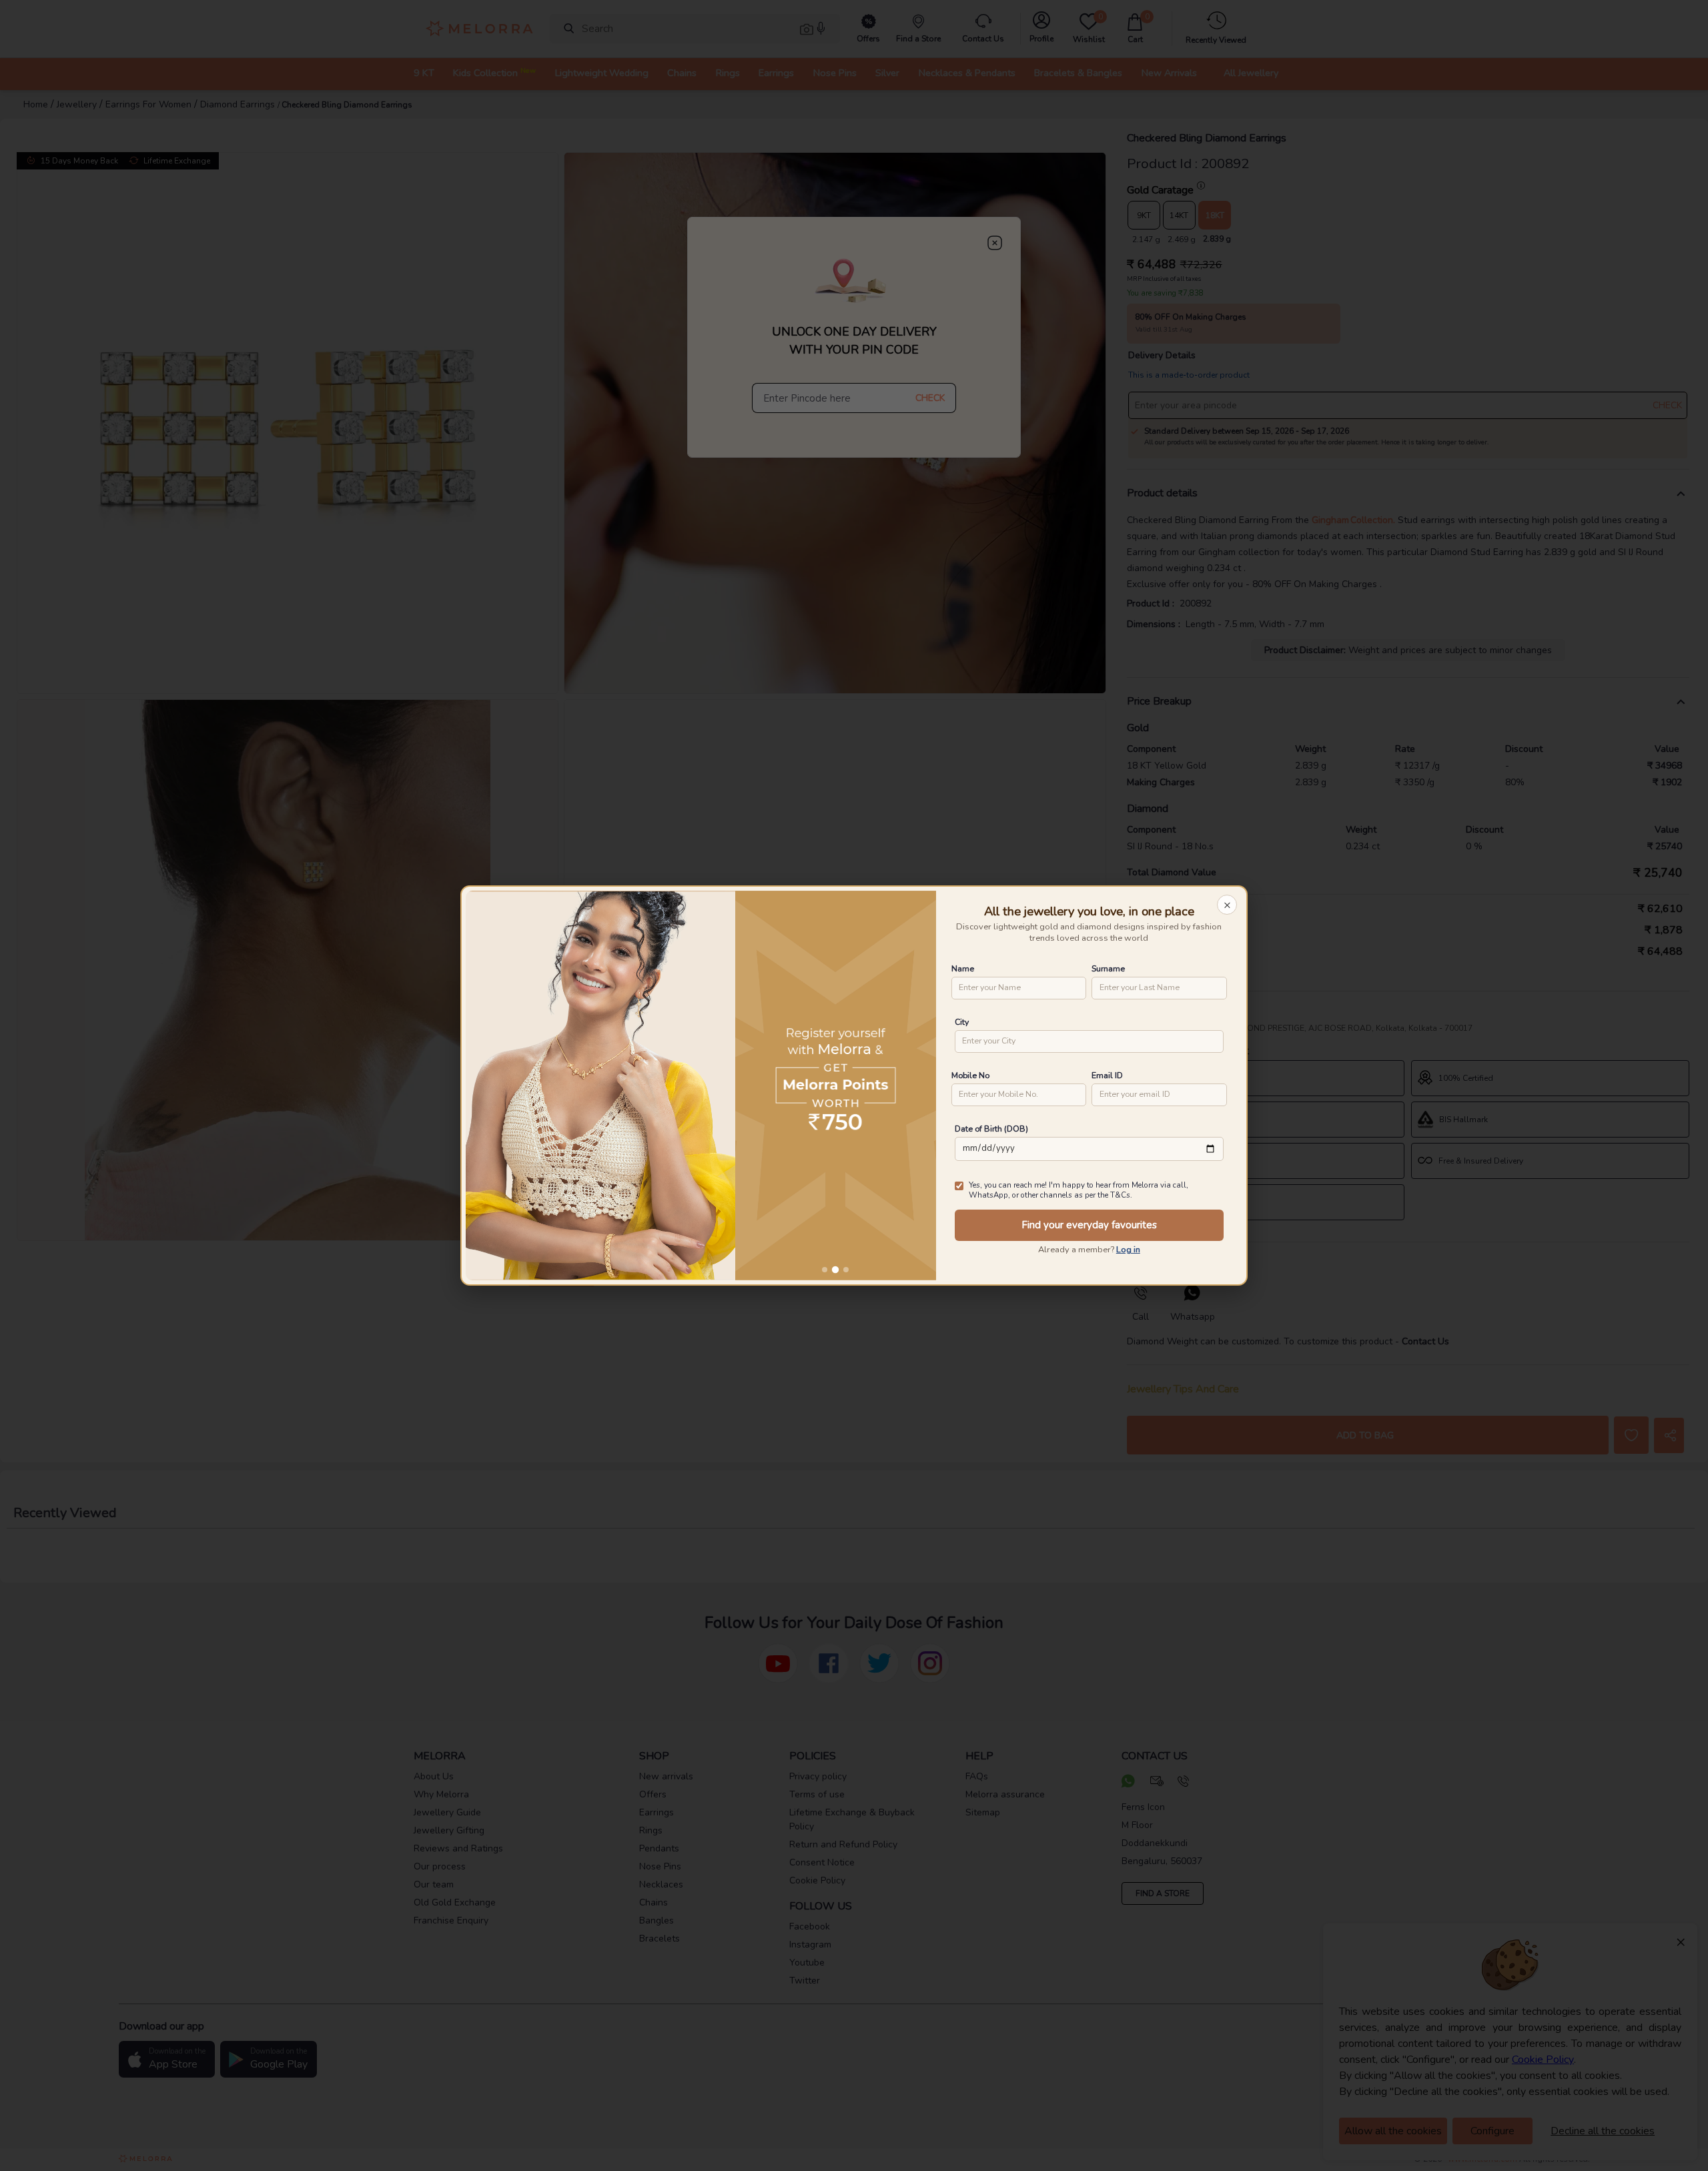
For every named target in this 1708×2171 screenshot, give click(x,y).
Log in (1128, 1250)
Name (963, 968)
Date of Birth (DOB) (991, 1129)
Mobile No (970, 1075)
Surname (1108, 968)
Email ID (1107, 1075)
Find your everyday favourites (1089, 1225)
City (962, 1022)
